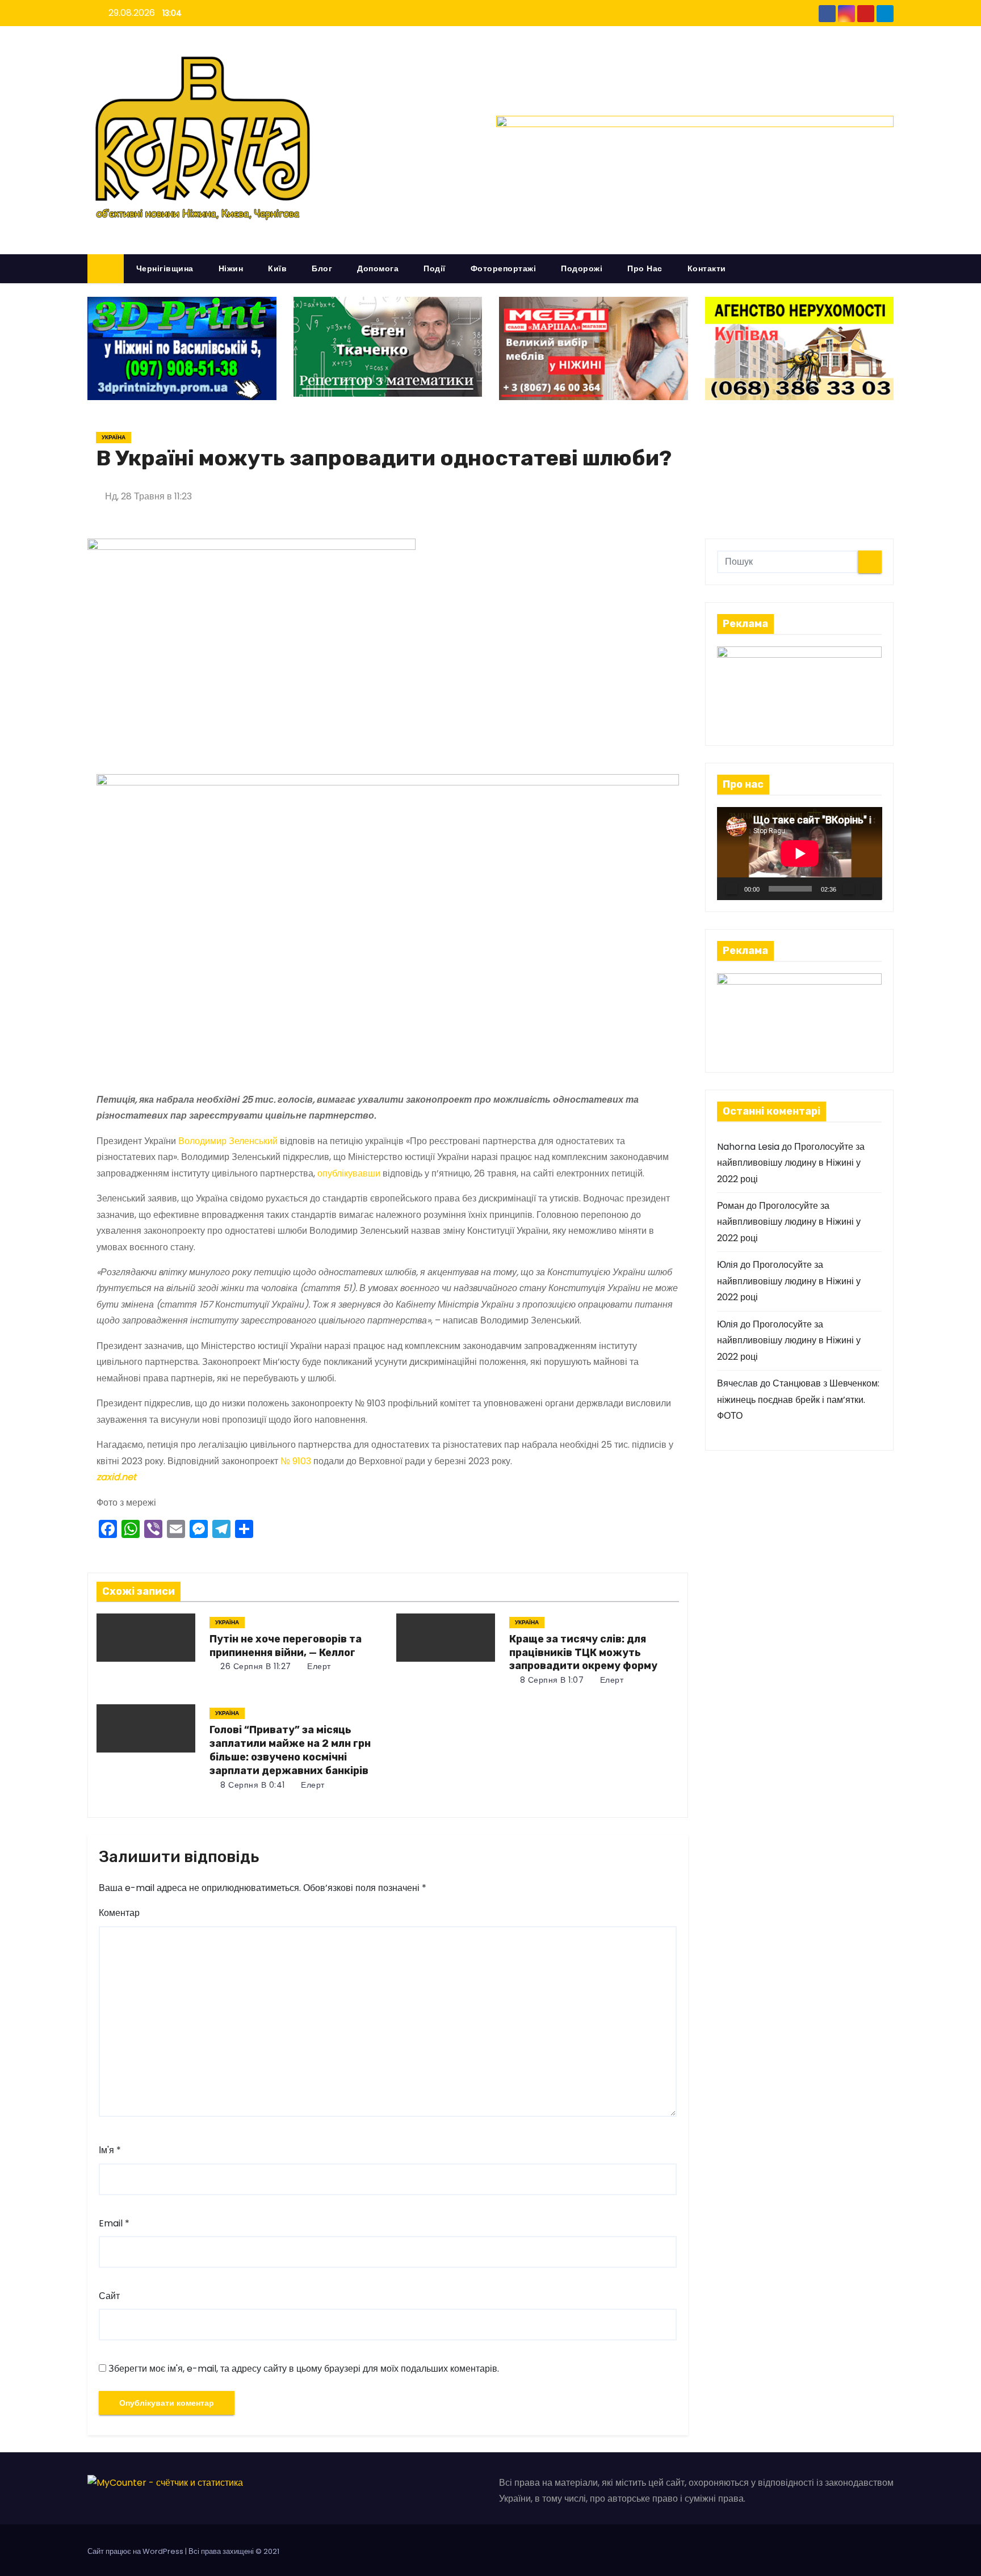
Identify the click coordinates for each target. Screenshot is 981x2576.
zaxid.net (116, 1477)
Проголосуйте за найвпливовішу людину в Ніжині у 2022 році (791, 1163)
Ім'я (110, 2150)
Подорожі (582, 268)
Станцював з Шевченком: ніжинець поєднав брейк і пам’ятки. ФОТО (798, 1400)
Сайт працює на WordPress (136, 2551)
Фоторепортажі (504, 268)
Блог (322, 268)
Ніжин (231, 268)
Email (114, 2223)
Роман (731, 1206)
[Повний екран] (867, 889)
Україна (114, 437)
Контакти (707, 268)
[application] (800, 853)
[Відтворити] (732, 889)
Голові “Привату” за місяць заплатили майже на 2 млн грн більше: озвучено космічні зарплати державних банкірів (290, 1750)
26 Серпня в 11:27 (255, 1666)
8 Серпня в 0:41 (251, 1785)
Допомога (378, 268)
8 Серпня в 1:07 (550, 1680)
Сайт (109, 2296)
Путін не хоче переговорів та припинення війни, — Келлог (286, 1646)
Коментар (119, 1913)
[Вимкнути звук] (849, 889)
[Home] (106, 269)
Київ (277, 268)
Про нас (645, 268)
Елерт (318, 1666)
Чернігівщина (165, 268)
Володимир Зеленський (228, 1141)
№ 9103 (296, 1461)
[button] (890, 268)
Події (435, 268)
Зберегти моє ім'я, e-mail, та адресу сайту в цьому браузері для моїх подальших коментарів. (304, 2369)
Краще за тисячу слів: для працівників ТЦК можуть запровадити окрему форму (583, 1653)
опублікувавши (349, 1173)
